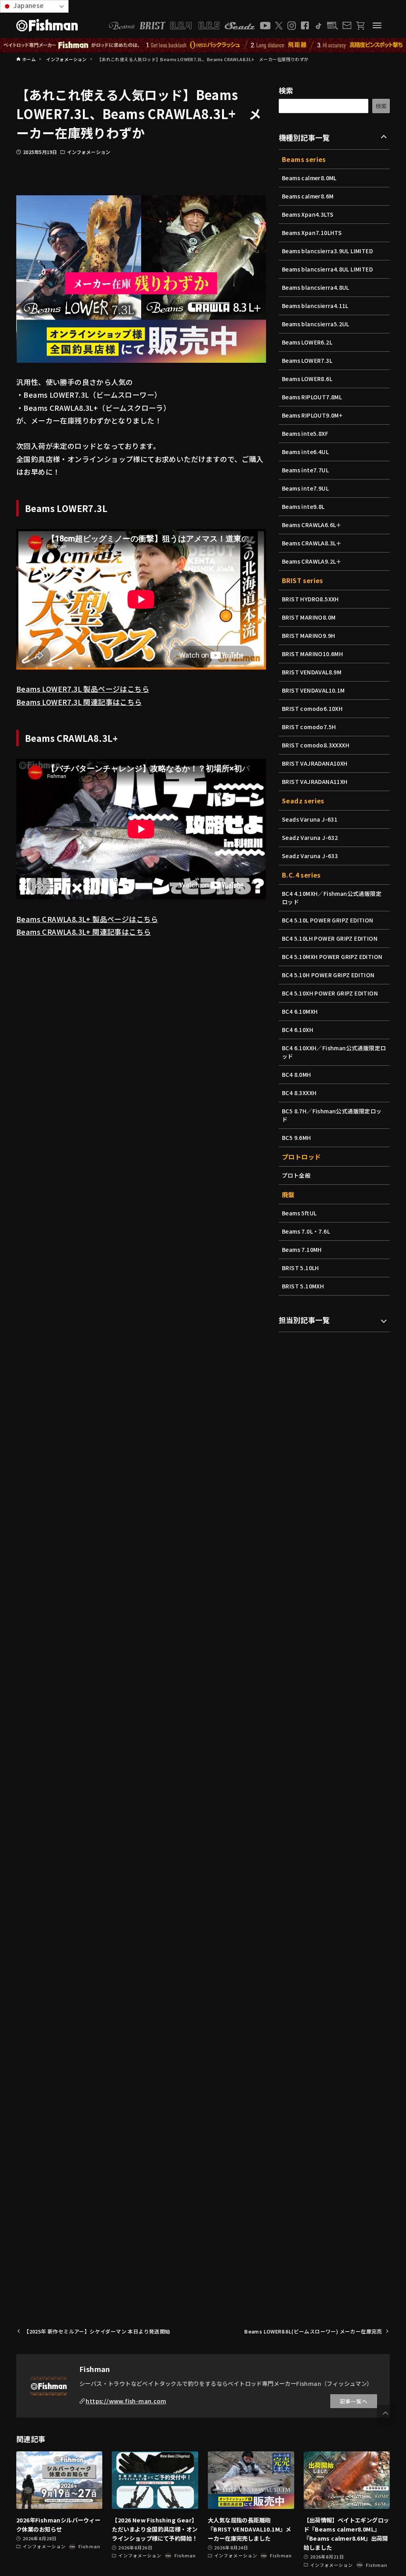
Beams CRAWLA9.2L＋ (312, 561)
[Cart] (360, 26)
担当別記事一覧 (304, 1320)
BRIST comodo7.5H (309, 727)
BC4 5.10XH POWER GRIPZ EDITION (330, 993)
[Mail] (347, 25)
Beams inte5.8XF (305, 433)
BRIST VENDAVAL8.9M (312, 672)
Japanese (28, 5)
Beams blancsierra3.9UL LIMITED (327, 251)
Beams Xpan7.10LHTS (312, 233)
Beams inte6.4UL (305, 452)
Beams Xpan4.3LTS (308, 214)
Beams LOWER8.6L (307, 379)
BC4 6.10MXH (300, 1011)
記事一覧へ (354, 2401)
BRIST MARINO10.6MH (312, 654)
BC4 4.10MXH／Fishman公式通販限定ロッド (332, 898)
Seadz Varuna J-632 (310, 837)
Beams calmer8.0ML (309, 178)
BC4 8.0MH (297, 1074)
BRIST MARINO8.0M (309, 617)
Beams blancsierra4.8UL (316, 287)
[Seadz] (240, 26)
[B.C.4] (195, 26)
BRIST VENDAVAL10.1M (313, 690)
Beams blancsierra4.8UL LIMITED (327, 269)
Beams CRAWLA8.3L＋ (312, 543)
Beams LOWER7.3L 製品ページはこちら (83, 689)
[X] (279, 26)
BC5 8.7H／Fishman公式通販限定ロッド (332, 1115)
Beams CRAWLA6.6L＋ (312, 525)
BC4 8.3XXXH (299, 1093)
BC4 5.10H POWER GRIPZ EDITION (328, 975)
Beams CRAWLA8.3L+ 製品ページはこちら (87, 919)
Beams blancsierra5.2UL (316, 324)
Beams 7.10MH (302, 1249)
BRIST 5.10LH (301, 1268)
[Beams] (122, 26)
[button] (385, 2413)
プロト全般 (296, 1175)
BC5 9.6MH (297, 1138)
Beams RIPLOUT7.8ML (312, 397)
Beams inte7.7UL (305, 470)
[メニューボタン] (377, 25)
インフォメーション (89, 152)
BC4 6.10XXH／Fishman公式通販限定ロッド (334, 1052)
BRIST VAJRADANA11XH (315, 782)
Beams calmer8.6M (308, 196)
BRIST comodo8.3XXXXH (316, 745)
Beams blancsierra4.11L (315, 306)
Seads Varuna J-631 (310, 819)
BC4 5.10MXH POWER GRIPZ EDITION (332, 957)
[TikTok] (318, 26)
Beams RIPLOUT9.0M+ (312, 415)
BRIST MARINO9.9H (308, 635)
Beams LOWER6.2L (307, 342)
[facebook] (305, 25)
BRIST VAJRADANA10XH (315, 763)
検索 (286, 90)
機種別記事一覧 (304, 137)
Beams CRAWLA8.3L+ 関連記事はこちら (83, 932)
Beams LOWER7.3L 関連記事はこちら (79, 702)
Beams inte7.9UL (305, 488)
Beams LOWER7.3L (307, 360)
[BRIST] (152, 26)
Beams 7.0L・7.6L (306, 1231)
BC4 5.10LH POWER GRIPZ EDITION (330, 938)
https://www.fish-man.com (126, 2401)
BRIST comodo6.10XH (312, 708)
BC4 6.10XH (298, 1030)
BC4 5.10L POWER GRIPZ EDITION (328, 920)
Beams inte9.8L (303, 506)
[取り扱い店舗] (332, 26)
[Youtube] (265, 26)
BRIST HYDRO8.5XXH (310, 599)
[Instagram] (292, 26)
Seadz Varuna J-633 (310, 856)
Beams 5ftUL (299, 1213)
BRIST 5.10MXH (303, 1286)
